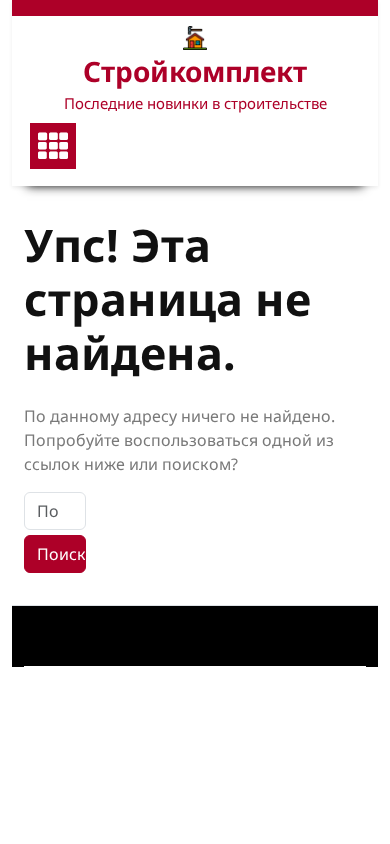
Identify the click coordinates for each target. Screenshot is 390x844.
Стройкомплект (195, 71)
